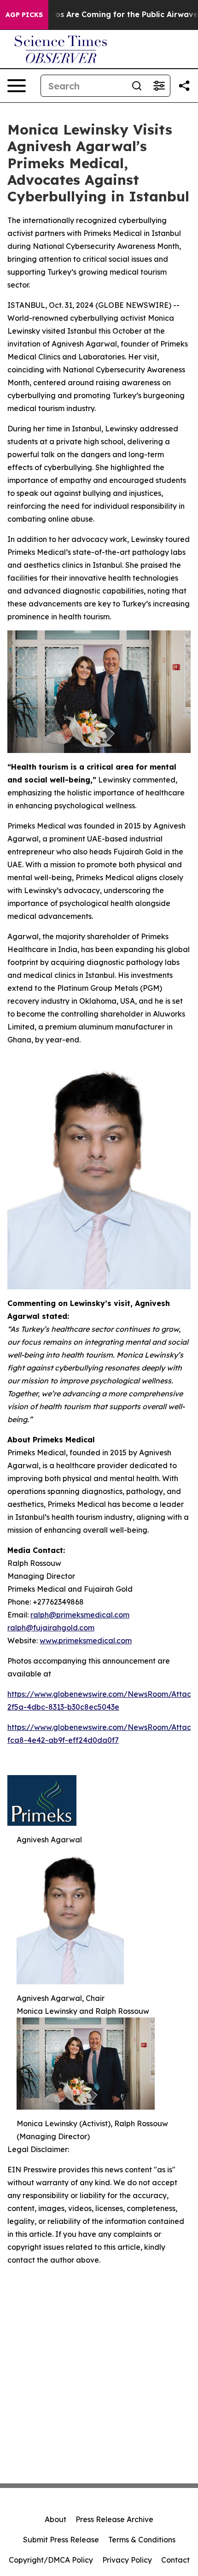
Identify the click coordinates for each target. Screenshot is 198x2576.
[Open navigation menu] (17, 86)
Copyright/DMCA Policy (51, 2560)
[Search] (137, 86)
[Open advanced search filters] (159, 86)
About (55, 2519)
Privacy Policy (127, 2560)
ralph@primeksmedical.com (80, 1615)
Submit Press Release (61, 2540)
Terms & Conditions (142, 2540)
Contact (175, 2560)
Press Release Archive (114, 2519)
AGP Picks (24, 15)
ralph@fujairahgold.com (51, 1628)
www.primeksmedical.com (86, 1641)
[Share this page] (184, 86)
